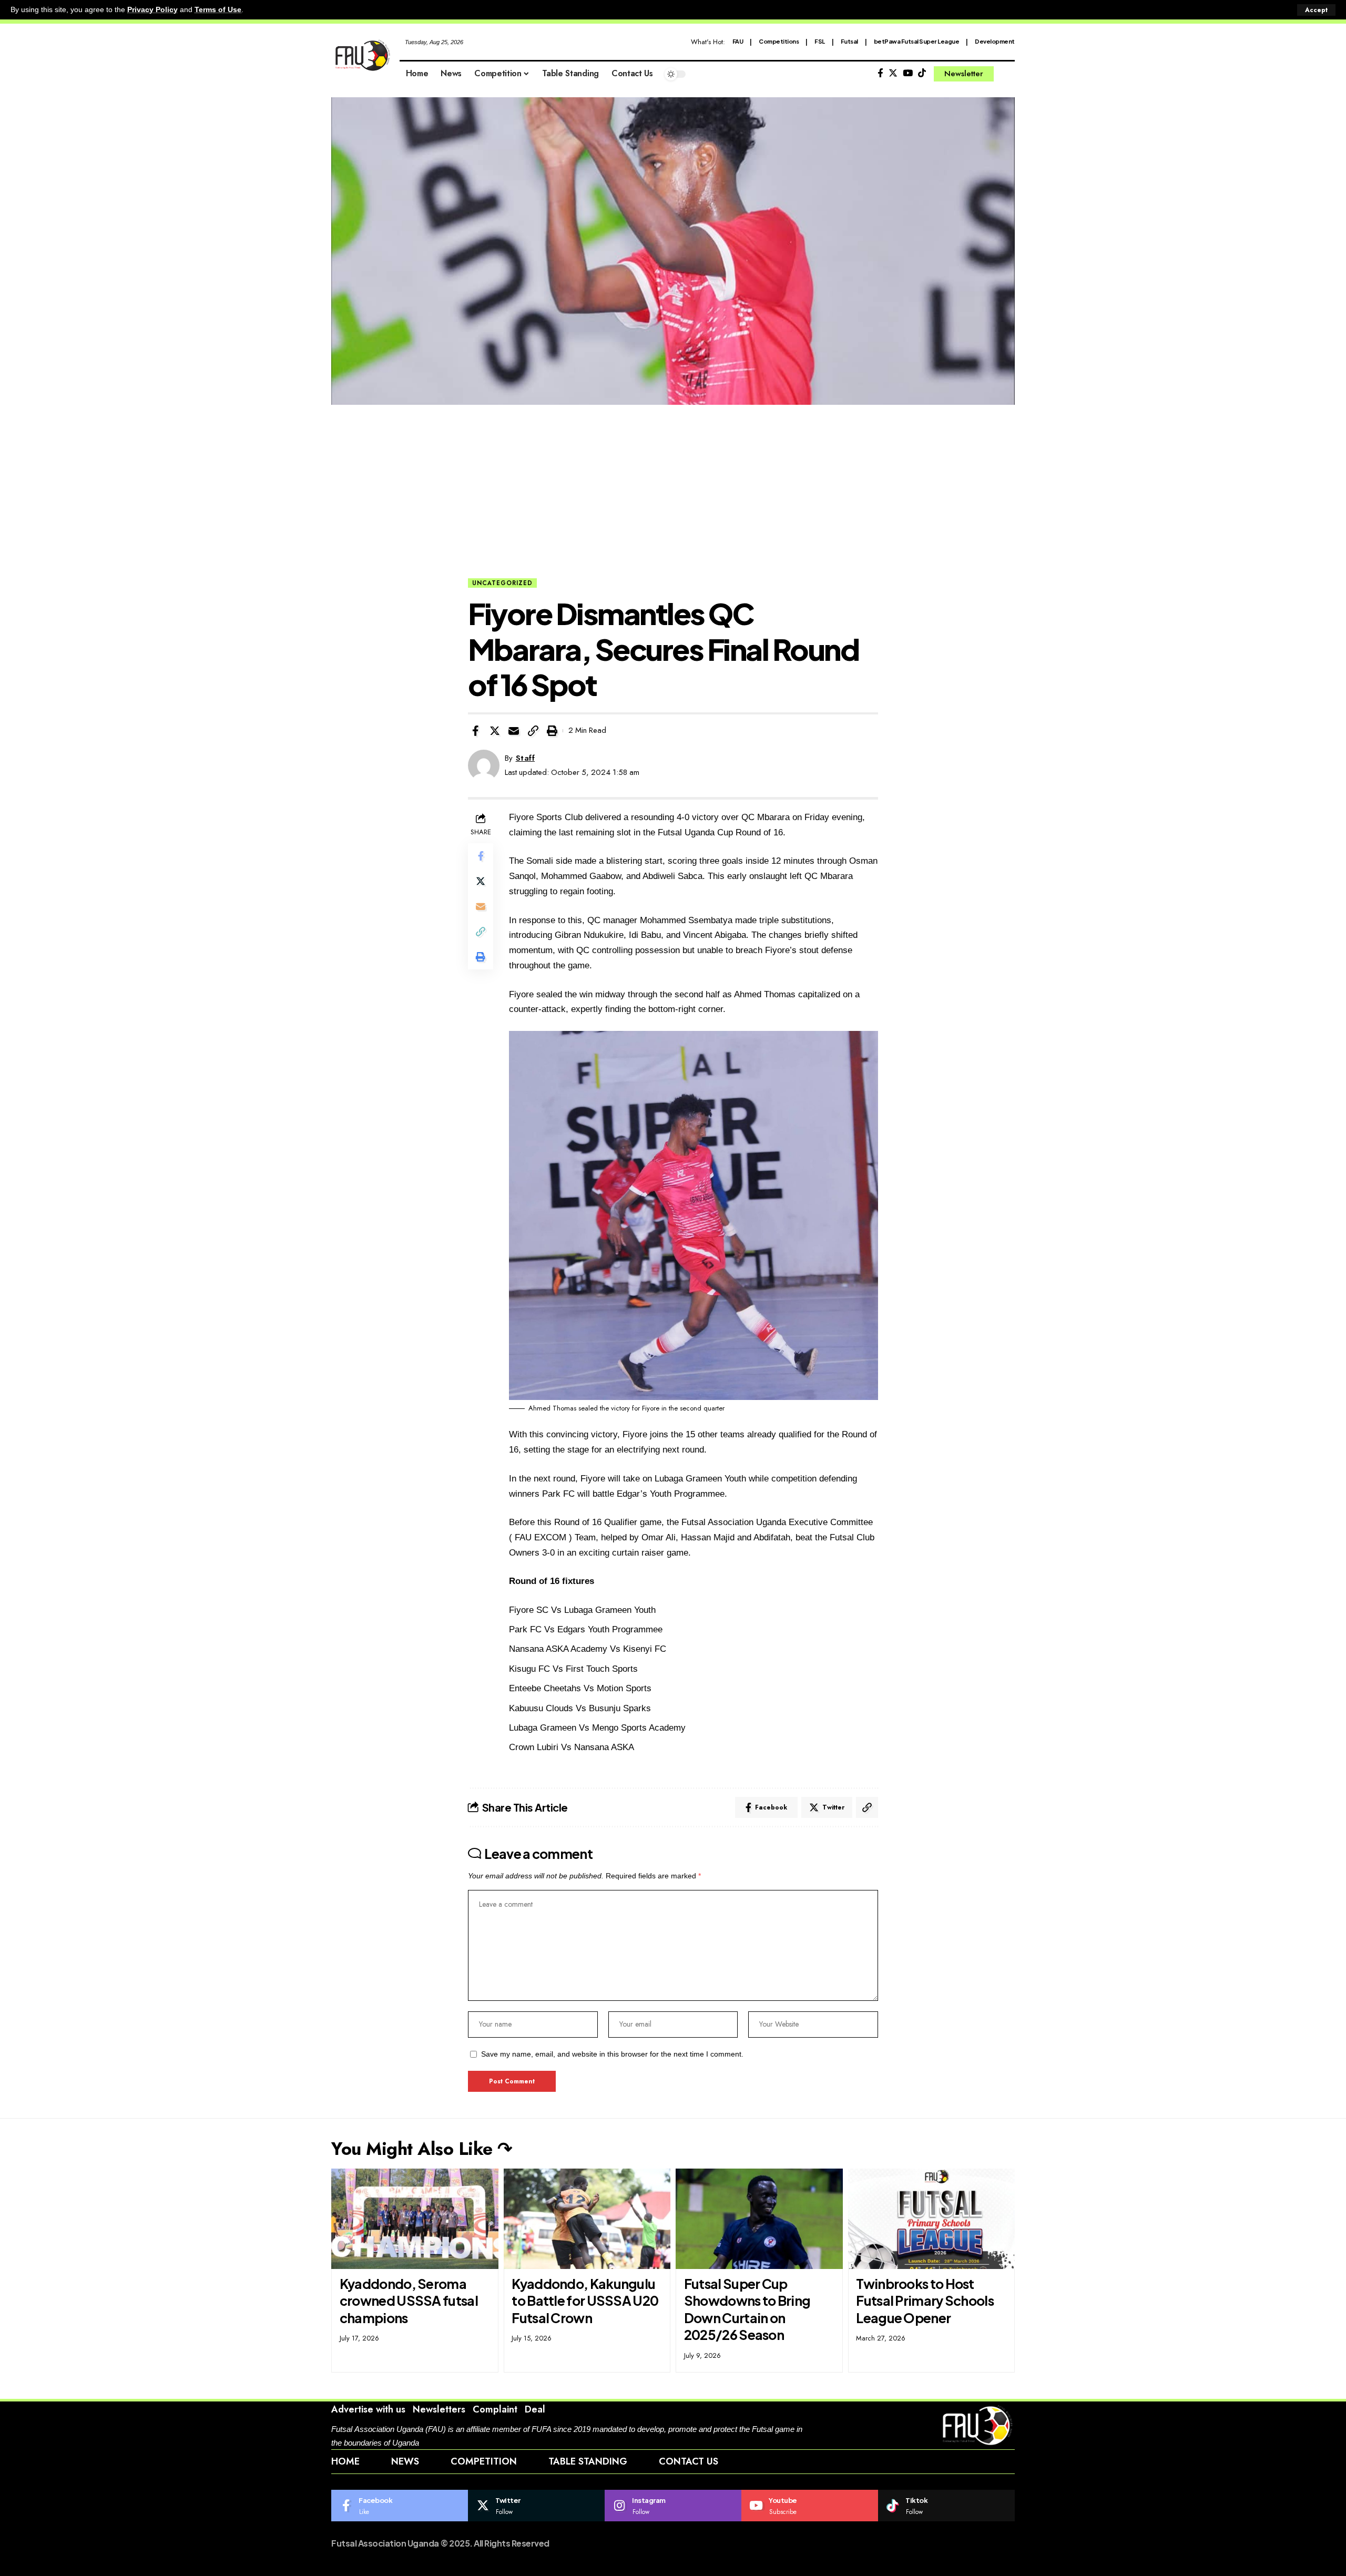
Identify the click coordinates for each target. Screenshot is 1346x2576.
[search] (1007, 74)
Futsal (849, 41)
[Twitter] (893, 73)
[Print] (552, 731)
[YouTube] (908, 73)
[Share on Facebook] (475, 731)
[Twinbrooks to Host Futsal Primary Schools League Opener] (932, 2219)
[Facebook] (880, 73)
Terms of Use (218, 10)
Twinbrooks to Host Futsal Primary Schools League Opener (925, 2301)
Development (995, 41)
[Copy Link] (533, 731)
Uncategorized (502, 583)
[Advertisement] (673, 499)
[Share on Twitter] (495, 731)
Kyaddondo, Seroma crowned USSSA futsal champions (409, 2301)
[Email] (514, 731)
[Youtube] (810, 2506)
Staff (526, 758)
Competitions (779, 41)
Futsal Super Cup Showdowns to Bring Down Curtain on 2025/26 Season (747, 2309)
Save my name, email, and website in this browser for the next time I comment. (612, 2054)
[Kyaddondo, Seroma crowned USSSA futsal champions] (415, 2219)
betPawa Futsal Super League (917, 41)
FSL (820, 41)
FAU (738, 41)
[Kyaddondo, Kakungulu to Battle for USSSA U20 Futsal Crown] (587, 2219)
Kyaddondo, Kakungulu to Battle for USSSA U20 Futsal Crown (585, 2301)
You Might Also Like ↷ (422, 2149)
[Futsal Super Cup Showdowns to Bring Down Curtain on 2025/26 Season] (759, 2219)
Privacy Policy (152, 10)
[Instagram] (673, 2506)
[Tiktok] (922, 73)
